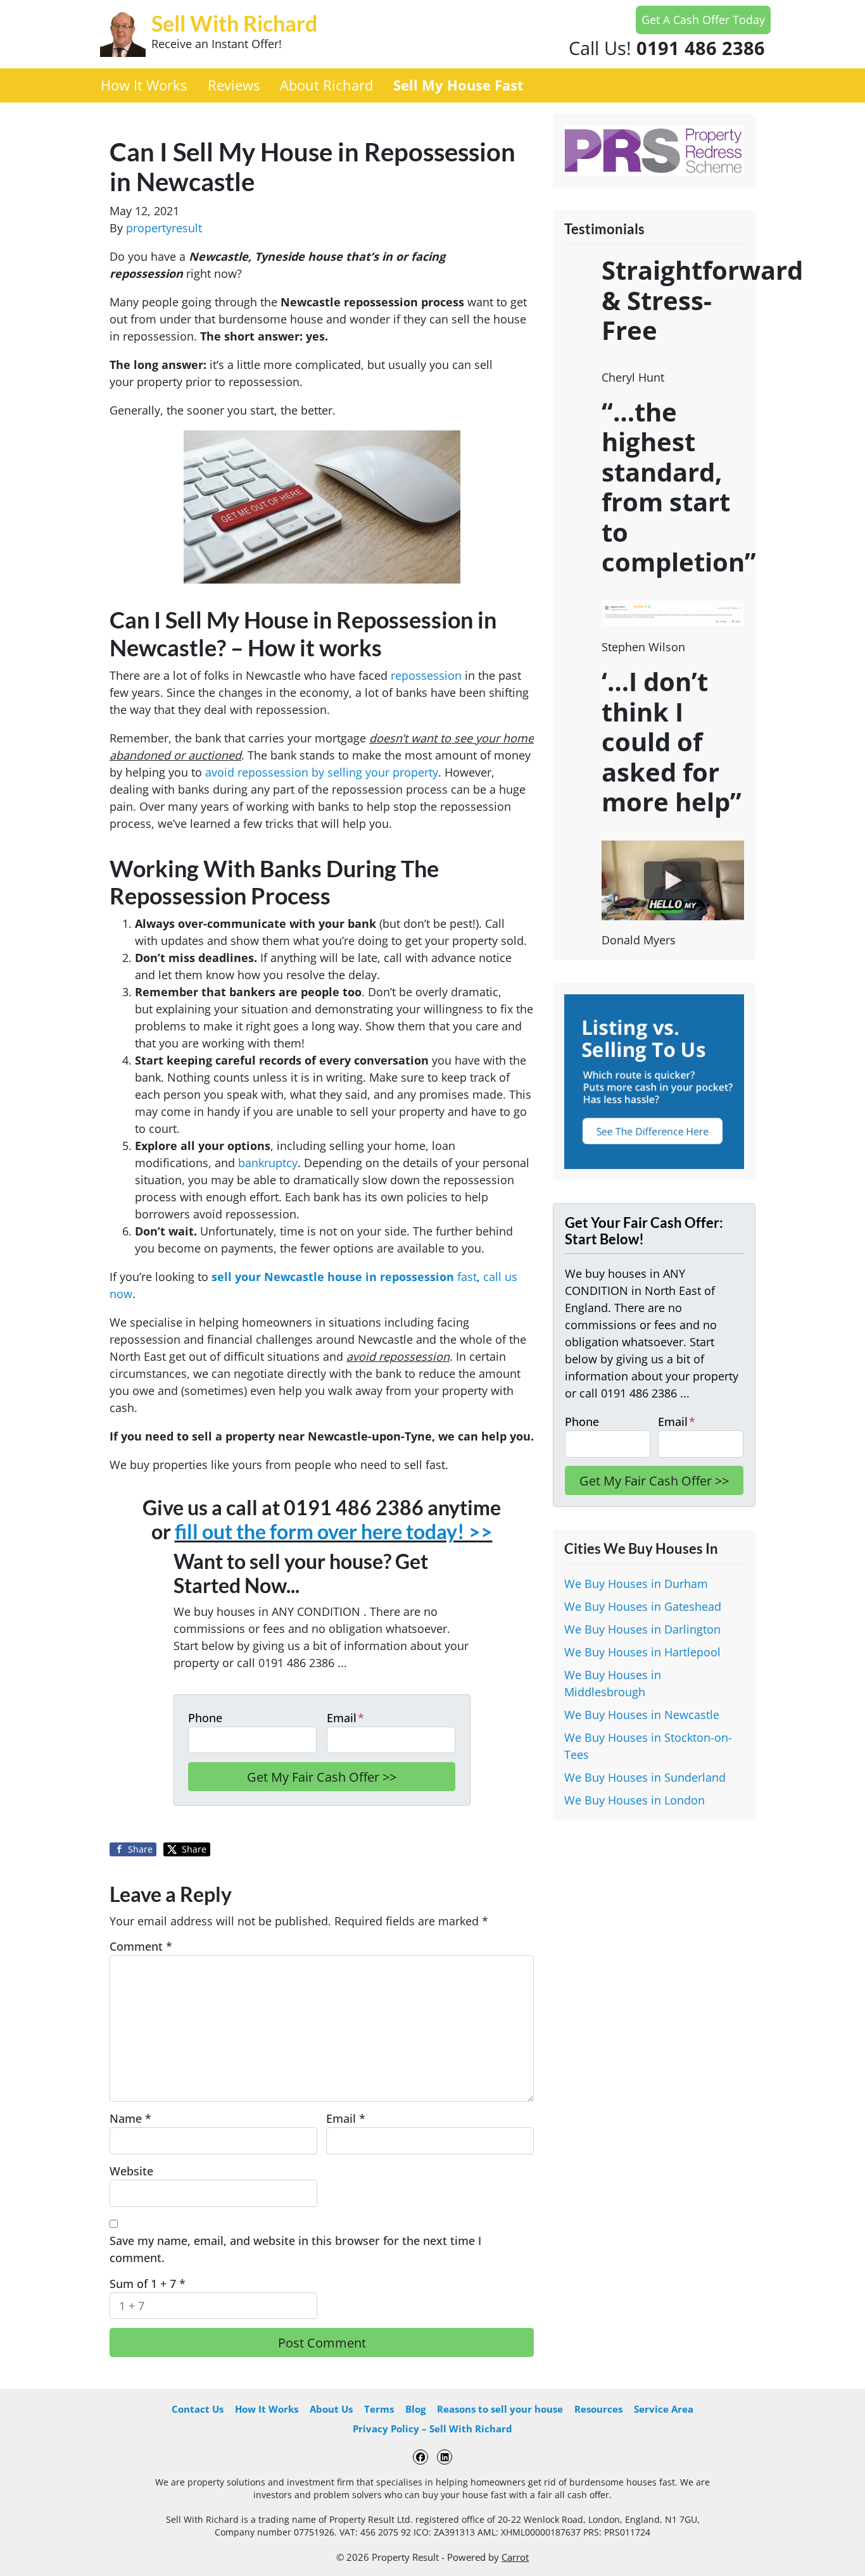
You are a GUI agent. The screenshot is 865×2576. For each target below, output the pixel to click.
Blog (415, 2409)
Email (345, 1718)
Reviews (234, 85)
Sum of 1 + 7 (148, 2284)
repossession (426, 675)
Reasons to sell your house (500, 2409)
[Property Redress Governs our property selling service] (654, 149)
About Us (331, 2409)
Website (131, 2171)
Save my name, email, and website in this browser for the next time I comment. (295, 2249)
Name (130, 2118)
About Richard (326, 85)
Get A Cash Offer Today (703, 20)
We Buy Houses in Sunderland (645, 1777)
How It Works (144, 85)
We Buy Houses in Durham (636, 1584)
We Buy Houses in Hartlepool (642, 1652)
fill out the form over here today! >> (334, 1532)
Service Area (664, 2409)
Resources (598, 2409)
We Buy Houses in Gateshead (643, 1606)
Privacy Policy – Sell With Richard (432, 2429)
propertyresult (164, 228)
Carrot (515, 2557)
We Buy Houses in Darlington (642, 1629)
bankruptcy (268, 1163)
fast (344, 1277)
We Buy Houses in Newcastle (642, 1715)
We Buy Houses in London (635, 1800)
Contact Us (198, 2409)
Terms (379, 2409)
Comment (141, 1946)
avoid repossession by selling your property (322, 772)
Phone (205, 1718)
